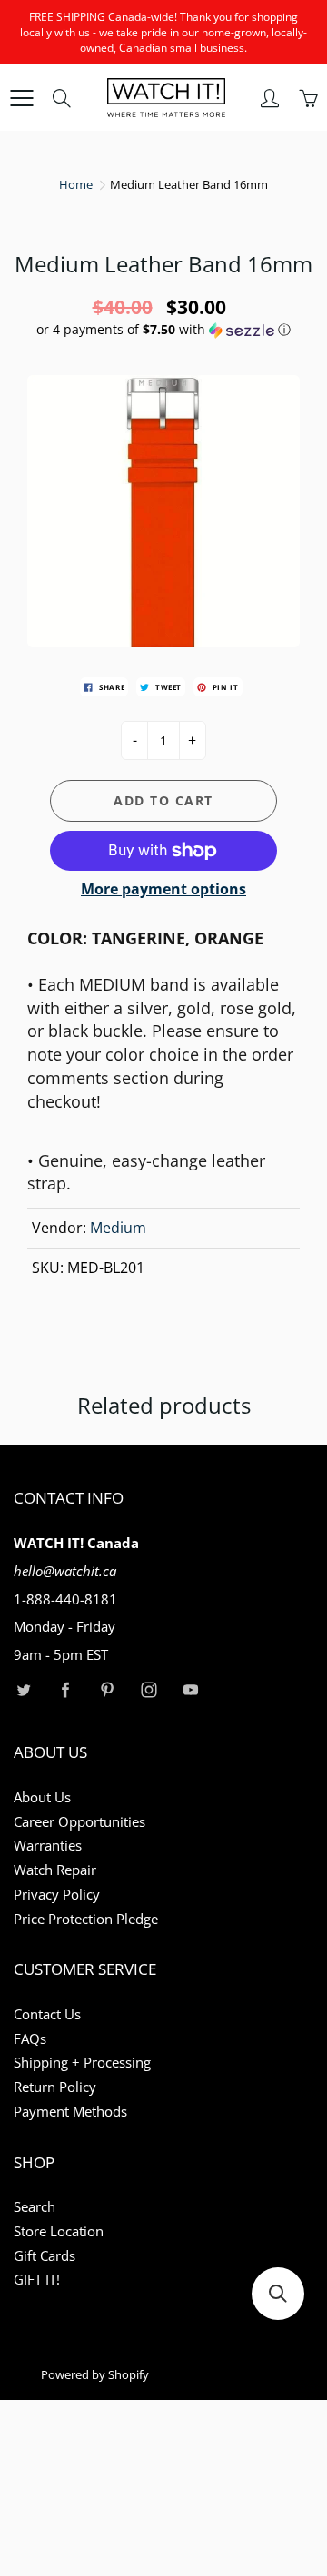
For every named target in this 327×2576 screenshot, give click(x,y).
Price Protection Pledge (86, 1919)
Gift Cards (45, 2256)
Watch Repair (55, 1870)
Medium (118, 1228)
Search (35, 2207)
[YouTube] (190, 1690)
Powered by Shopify (95, 2374)
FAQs (30, 2039)
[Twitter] (23, 1690)
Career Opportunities (79, 1822)
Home (76, 184)
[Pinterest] (107, 1690)
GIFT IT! (37, 2280)
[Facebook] (65, 1690)
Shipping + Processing (82, 2063)
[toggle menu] (21, 98)
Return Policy (55, 2087)
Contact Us (47, 2014)
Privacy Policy (57, 1895)
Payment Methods (70, 2112)
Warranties (48, 1846)
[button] (163, 330)
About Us (42, 1797)
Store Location (59, 2231)
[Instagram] (149, 1690)
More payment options (163, 889)
